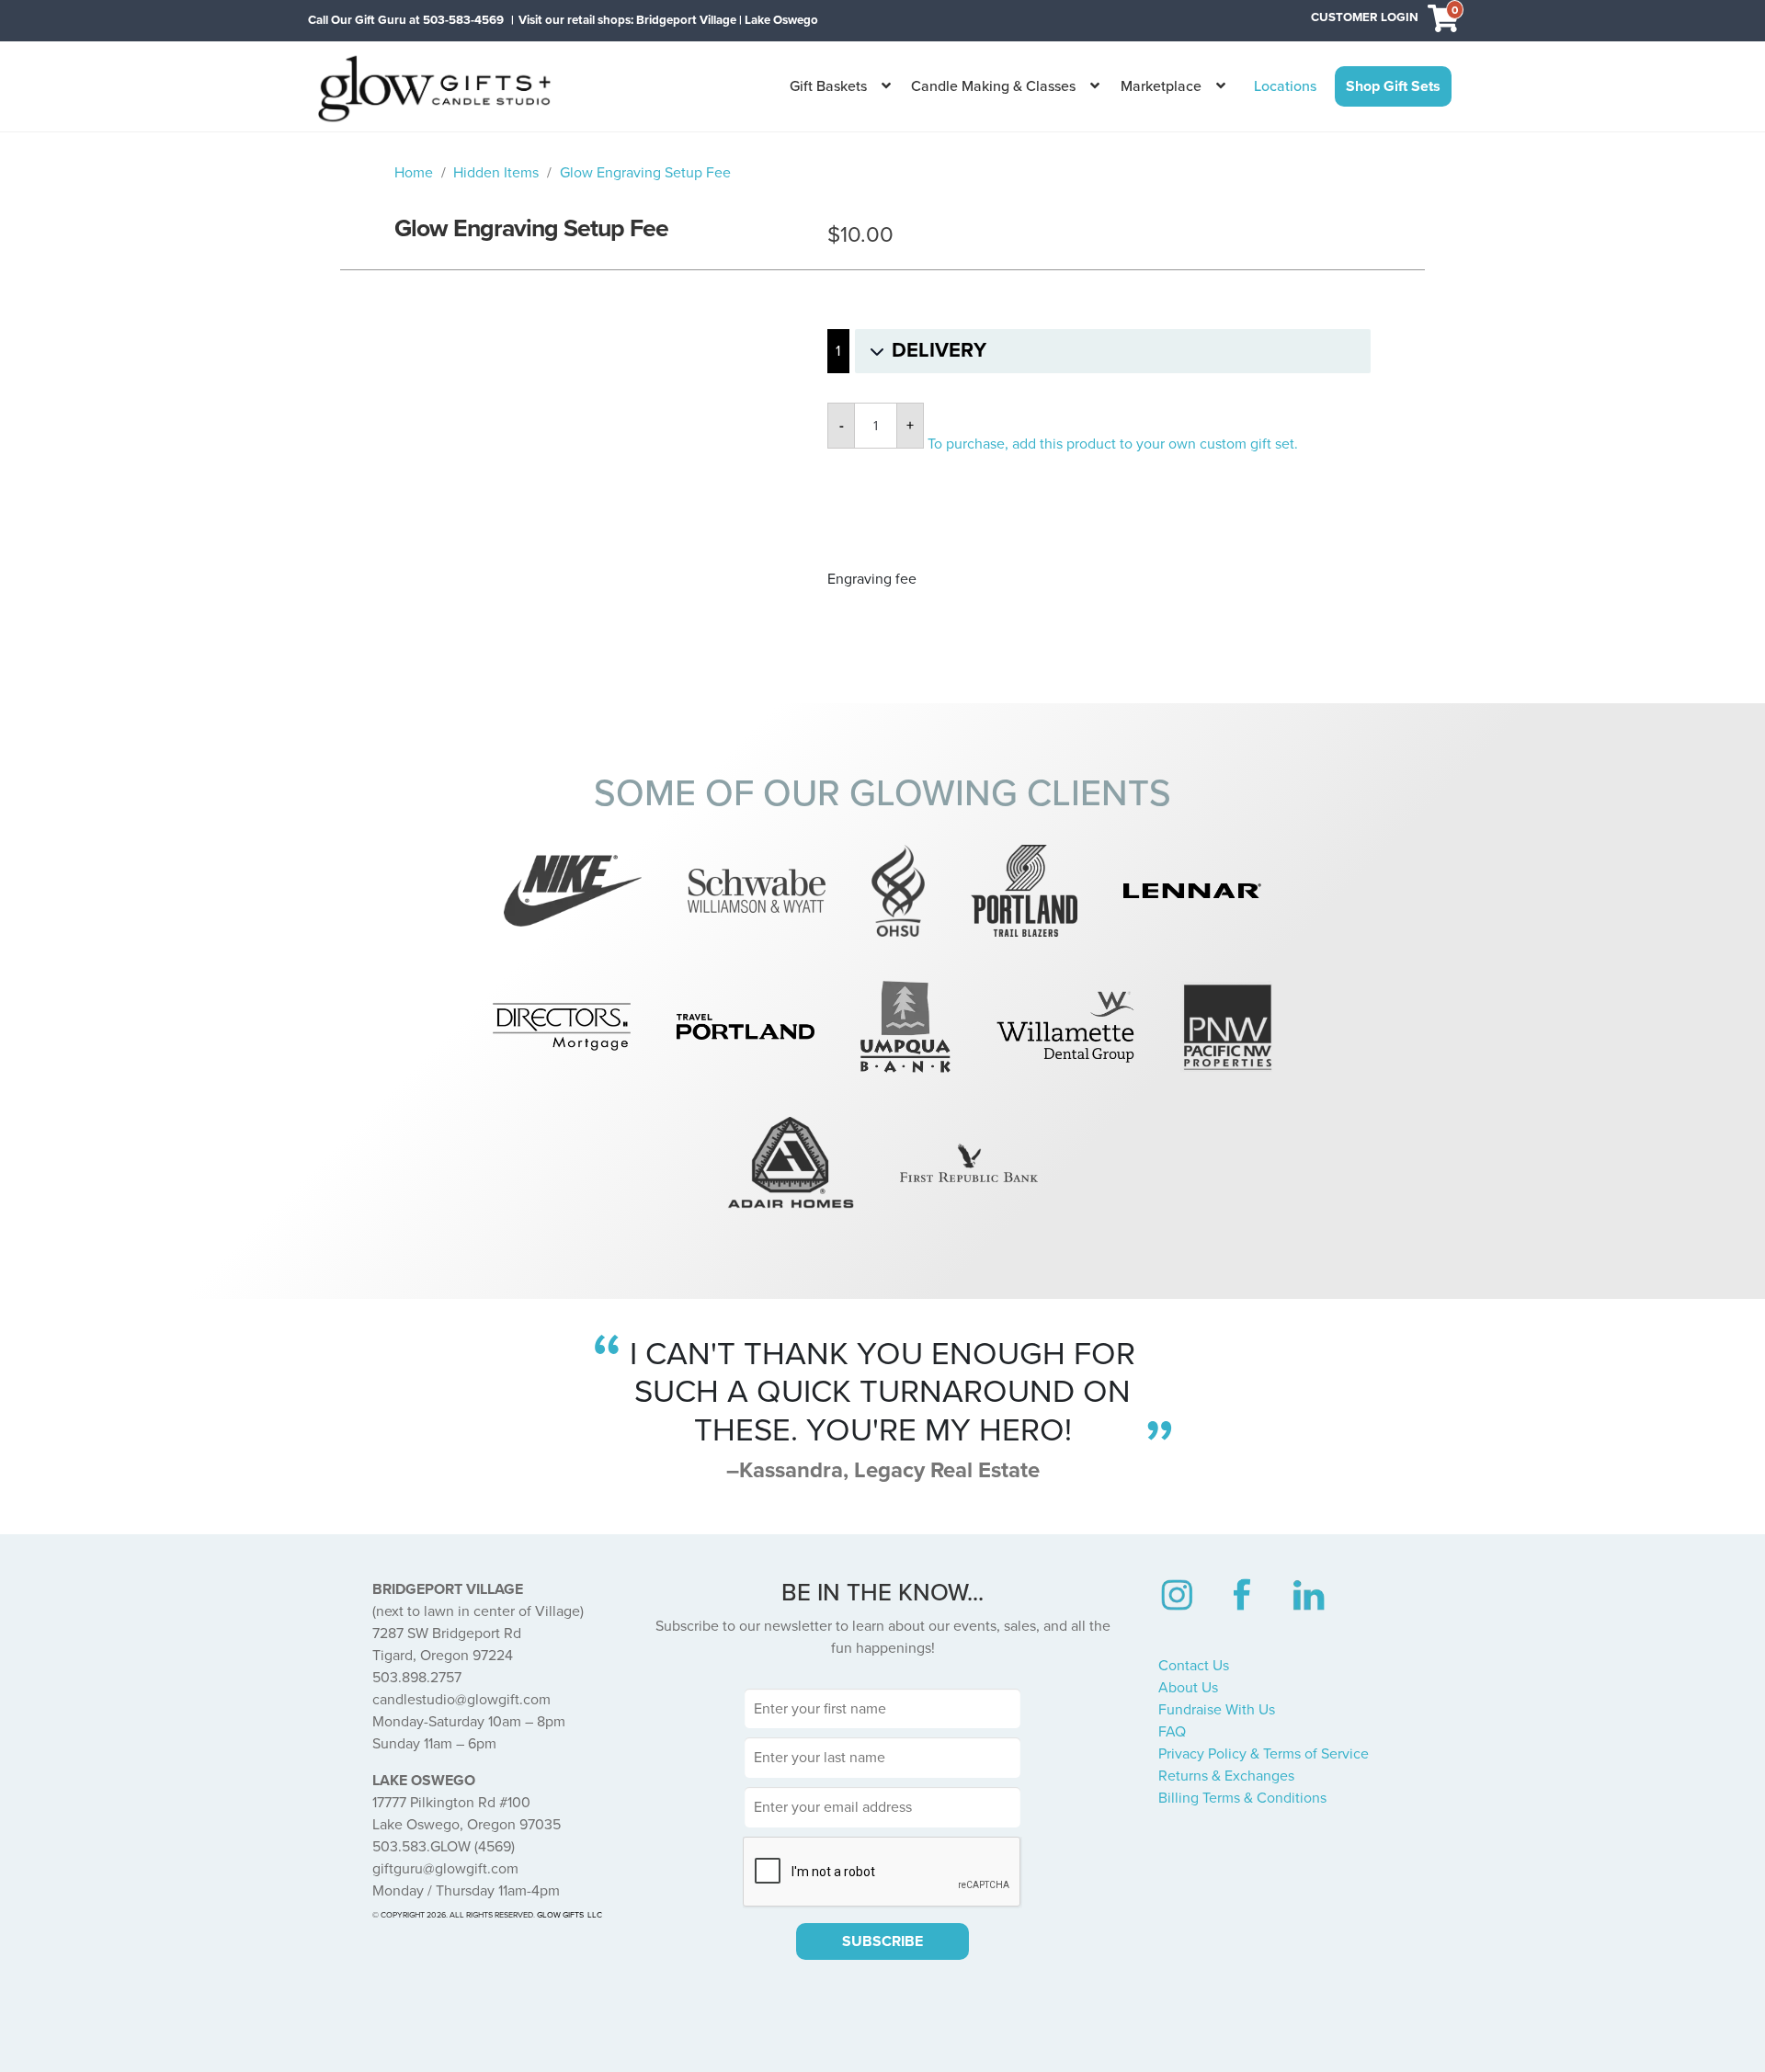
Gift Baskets (828, 86)
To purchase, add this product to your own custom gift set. (1113, 444)
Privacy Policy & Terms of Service (1264, 1754)
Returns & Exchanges (1226, 1776)
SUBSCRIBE (882, 1941)
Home (414, 173)
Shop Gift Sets (1393, 86)
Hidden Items (496, 173)
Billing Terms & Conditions (1242, 1798)
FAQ (1172, 1732)
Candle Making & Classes (993, 86)
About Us (1188, 1688)
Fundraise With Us (1217, 1710)
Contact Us (1194, 1666)
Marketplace (1161, 86)
